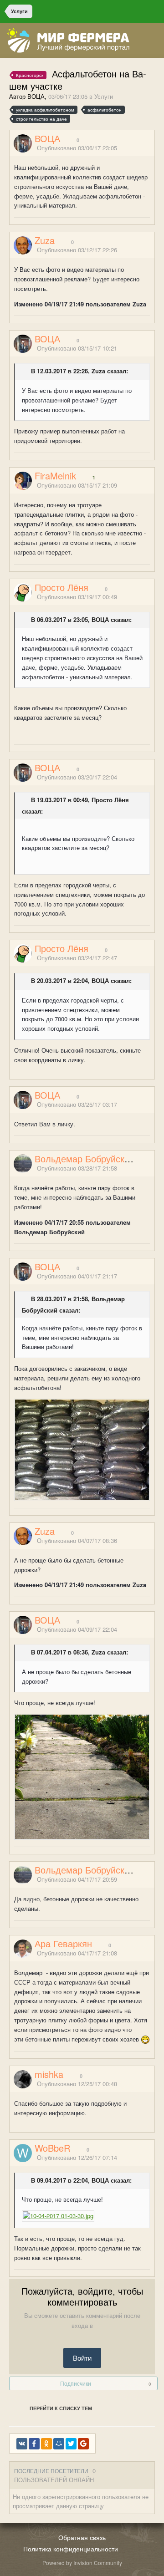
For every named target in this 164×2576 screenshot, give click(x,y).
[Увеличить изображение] (82, 1449)
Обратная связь (82, 2537)
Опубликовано (77, 148)
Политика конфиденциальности (71, 2549)
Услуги (104, 96)
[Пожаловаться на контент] (140, 149)
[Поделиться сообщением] (152, 149)
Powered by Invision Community (82, 2563)
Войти (82, 2358)
